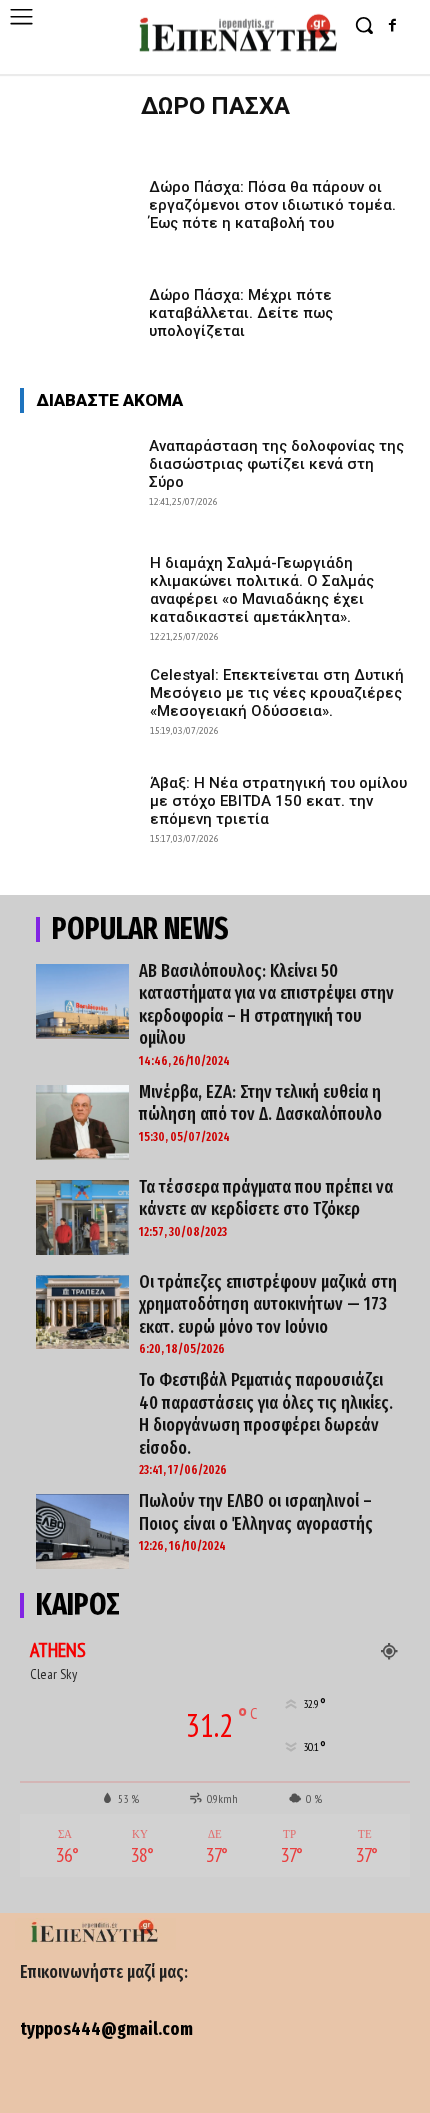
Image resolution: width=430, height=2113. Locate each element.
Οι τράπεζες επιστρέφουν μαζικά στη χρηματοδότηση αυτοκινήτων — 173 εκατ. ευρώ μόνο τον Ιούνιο (268, 1304)
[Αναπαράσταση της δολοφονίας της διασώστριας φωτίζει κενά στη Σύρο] (78, 475)
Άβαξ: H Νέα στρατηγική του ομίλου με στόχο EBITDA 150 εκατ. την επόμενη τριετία (278, 801)
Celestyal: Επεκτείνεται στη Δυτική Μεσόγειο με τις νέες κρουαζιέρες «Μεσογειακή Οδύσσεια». (277, 693)
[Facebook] (392, 26)
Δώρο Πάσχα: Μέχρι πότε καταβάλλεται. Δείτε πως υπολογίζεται (241, 313)
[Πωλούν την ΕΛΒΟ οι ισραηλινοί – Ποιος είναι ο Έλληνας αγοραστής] (83, 1531)
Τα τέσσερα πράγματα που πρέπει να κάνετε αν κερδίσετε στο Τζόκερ (266, 1198)
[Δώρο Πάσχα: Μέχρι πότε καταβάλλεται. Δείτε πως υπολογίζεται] (78, 324)
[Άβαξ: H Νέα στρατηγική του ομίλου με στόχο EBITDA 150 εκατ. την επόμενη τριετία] (78, 812)
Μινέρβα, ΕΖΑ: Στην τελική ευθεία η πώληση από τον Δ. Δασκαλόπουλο (260, 1103)
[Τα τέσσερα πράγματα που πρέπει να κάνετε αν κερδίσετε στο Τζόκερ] (83, 1217)
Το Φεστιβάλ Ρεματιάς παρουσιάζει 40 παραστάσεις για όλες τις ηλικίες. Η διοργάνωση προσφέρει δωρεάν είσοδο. (266, 1414)
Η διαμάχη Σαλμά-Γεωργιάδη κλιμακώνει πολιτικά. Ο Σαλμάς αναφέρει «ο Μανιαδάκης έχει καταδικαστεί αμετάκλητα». (262, 590)
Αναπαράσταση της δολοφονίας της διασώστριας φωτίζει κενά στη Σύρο (276, 464)
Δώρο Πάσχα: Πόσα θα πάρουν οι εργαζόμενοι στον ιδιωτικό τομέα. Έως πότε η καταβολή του (272, 205)
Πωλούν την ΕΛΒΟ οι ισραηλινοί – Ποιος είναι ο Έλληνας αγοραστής (256, 1512)
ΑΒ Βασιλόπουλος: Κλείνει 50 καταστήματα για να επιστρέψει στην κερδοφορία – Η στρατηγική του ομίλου (266, 1005)
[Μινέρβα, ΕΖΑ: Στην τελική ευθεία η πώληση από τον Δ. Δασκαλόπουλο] (83, 1122)
